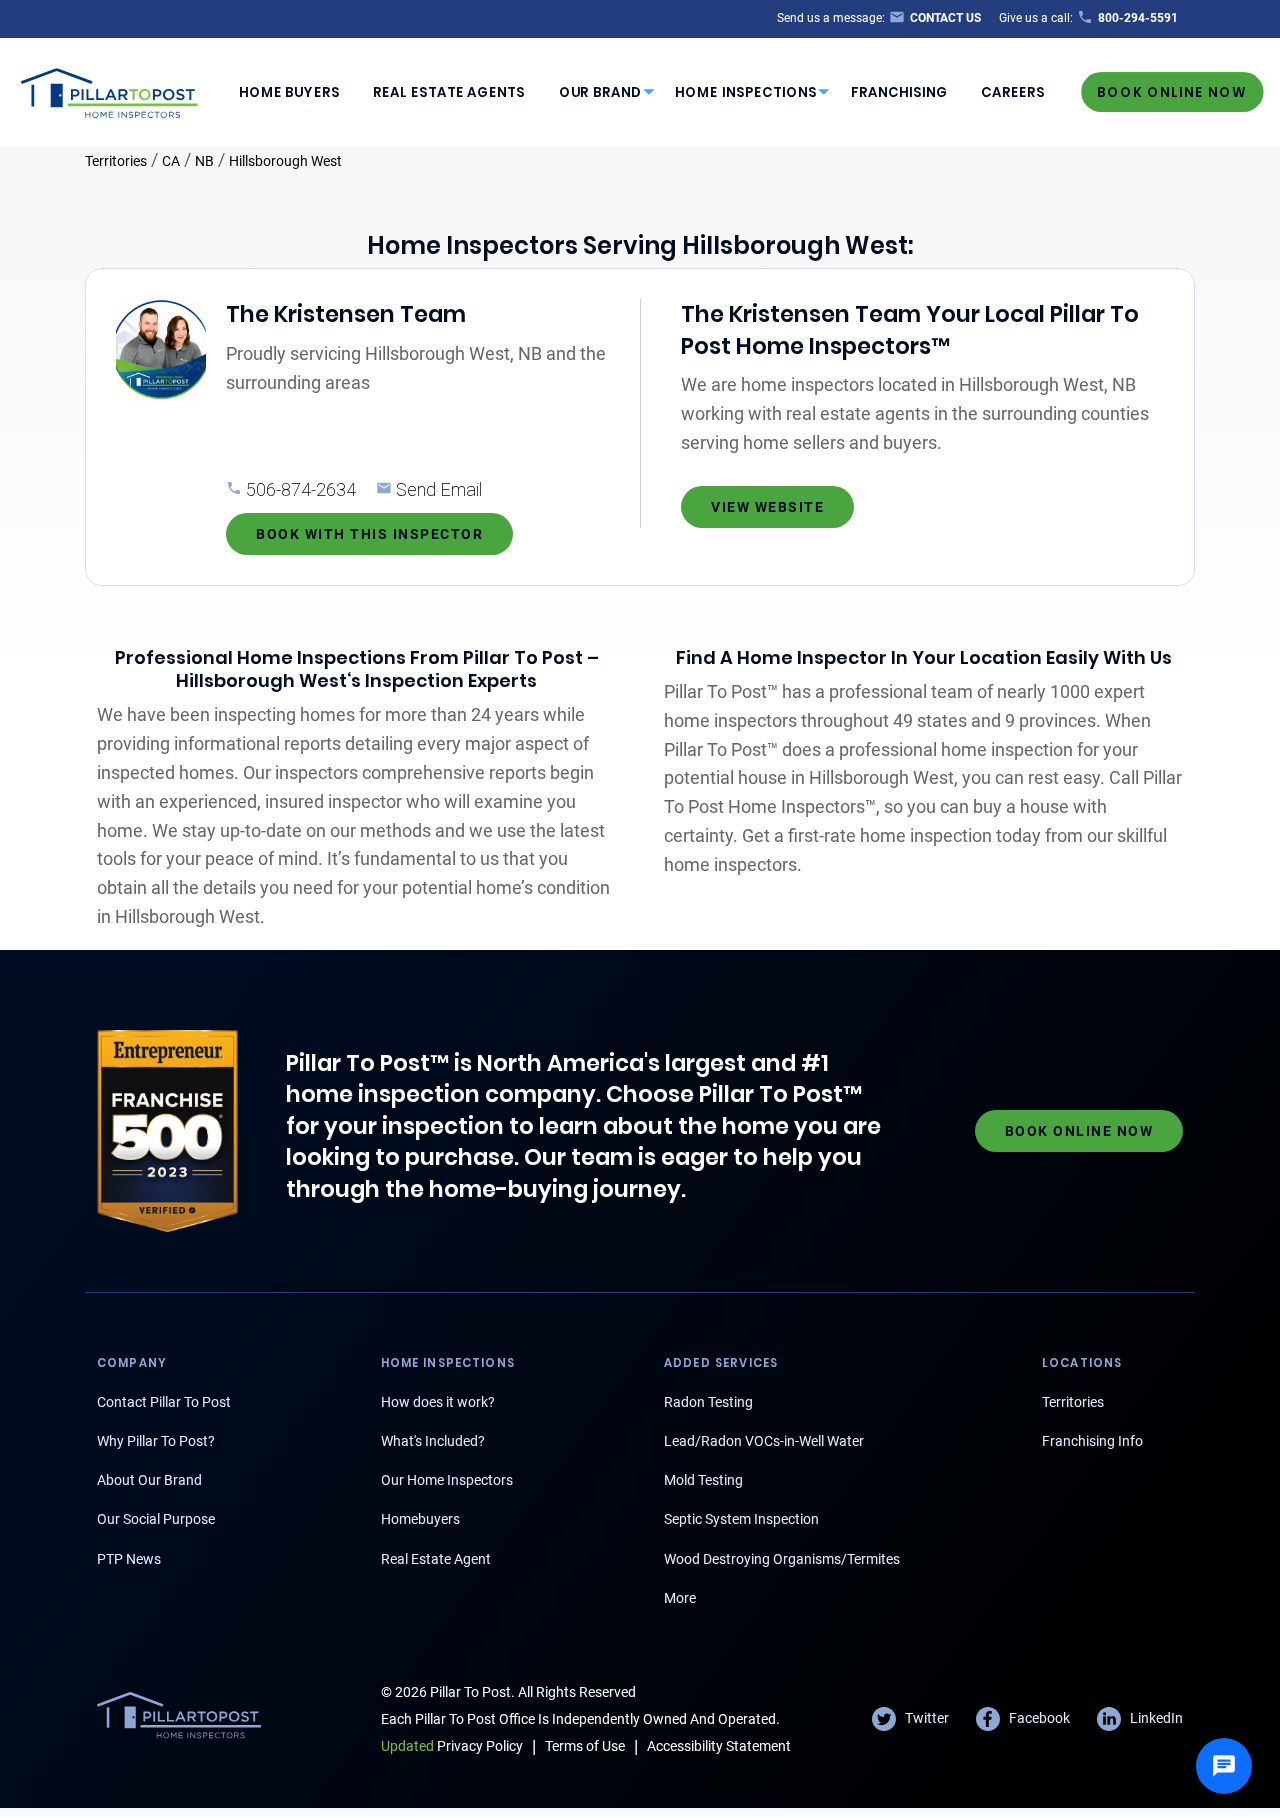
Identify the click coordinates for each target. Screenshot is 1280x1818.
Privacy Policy (452, 1746)
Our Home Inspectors (447, 1480)
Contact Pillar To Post (164, 1402)
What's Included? (433, 1441)
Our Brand (600, 92)
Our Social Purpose (156, 1519)
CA (171, 161)
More (680, 1598)
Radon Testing (708, 1402)
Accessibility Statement (719, 1746)
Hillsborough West (285, 161)
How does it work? (438, 1402)
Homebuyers (420, 1519)
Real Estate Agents (449, 92)
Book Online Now (1172, 91)
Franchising (899, 92)
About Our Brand (149, 1480)
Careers (1013, 92)
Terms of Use (585, 1746)
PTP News (129, 1559)
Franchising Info (1092, 1441)
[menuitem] (289, 92)
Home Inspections (746, 92)
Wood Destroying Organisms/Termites (782, 1559)
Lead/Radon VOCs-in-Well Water (764, 1441)
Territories (116, 161)
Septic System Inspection (741, 1519)
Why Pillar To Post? (156, 1441)
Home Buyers (289, 92)
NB (204, 161)
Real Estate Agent (436, 1559)
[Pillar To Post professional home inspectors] (110, 90)
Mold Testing (703, 1480)
